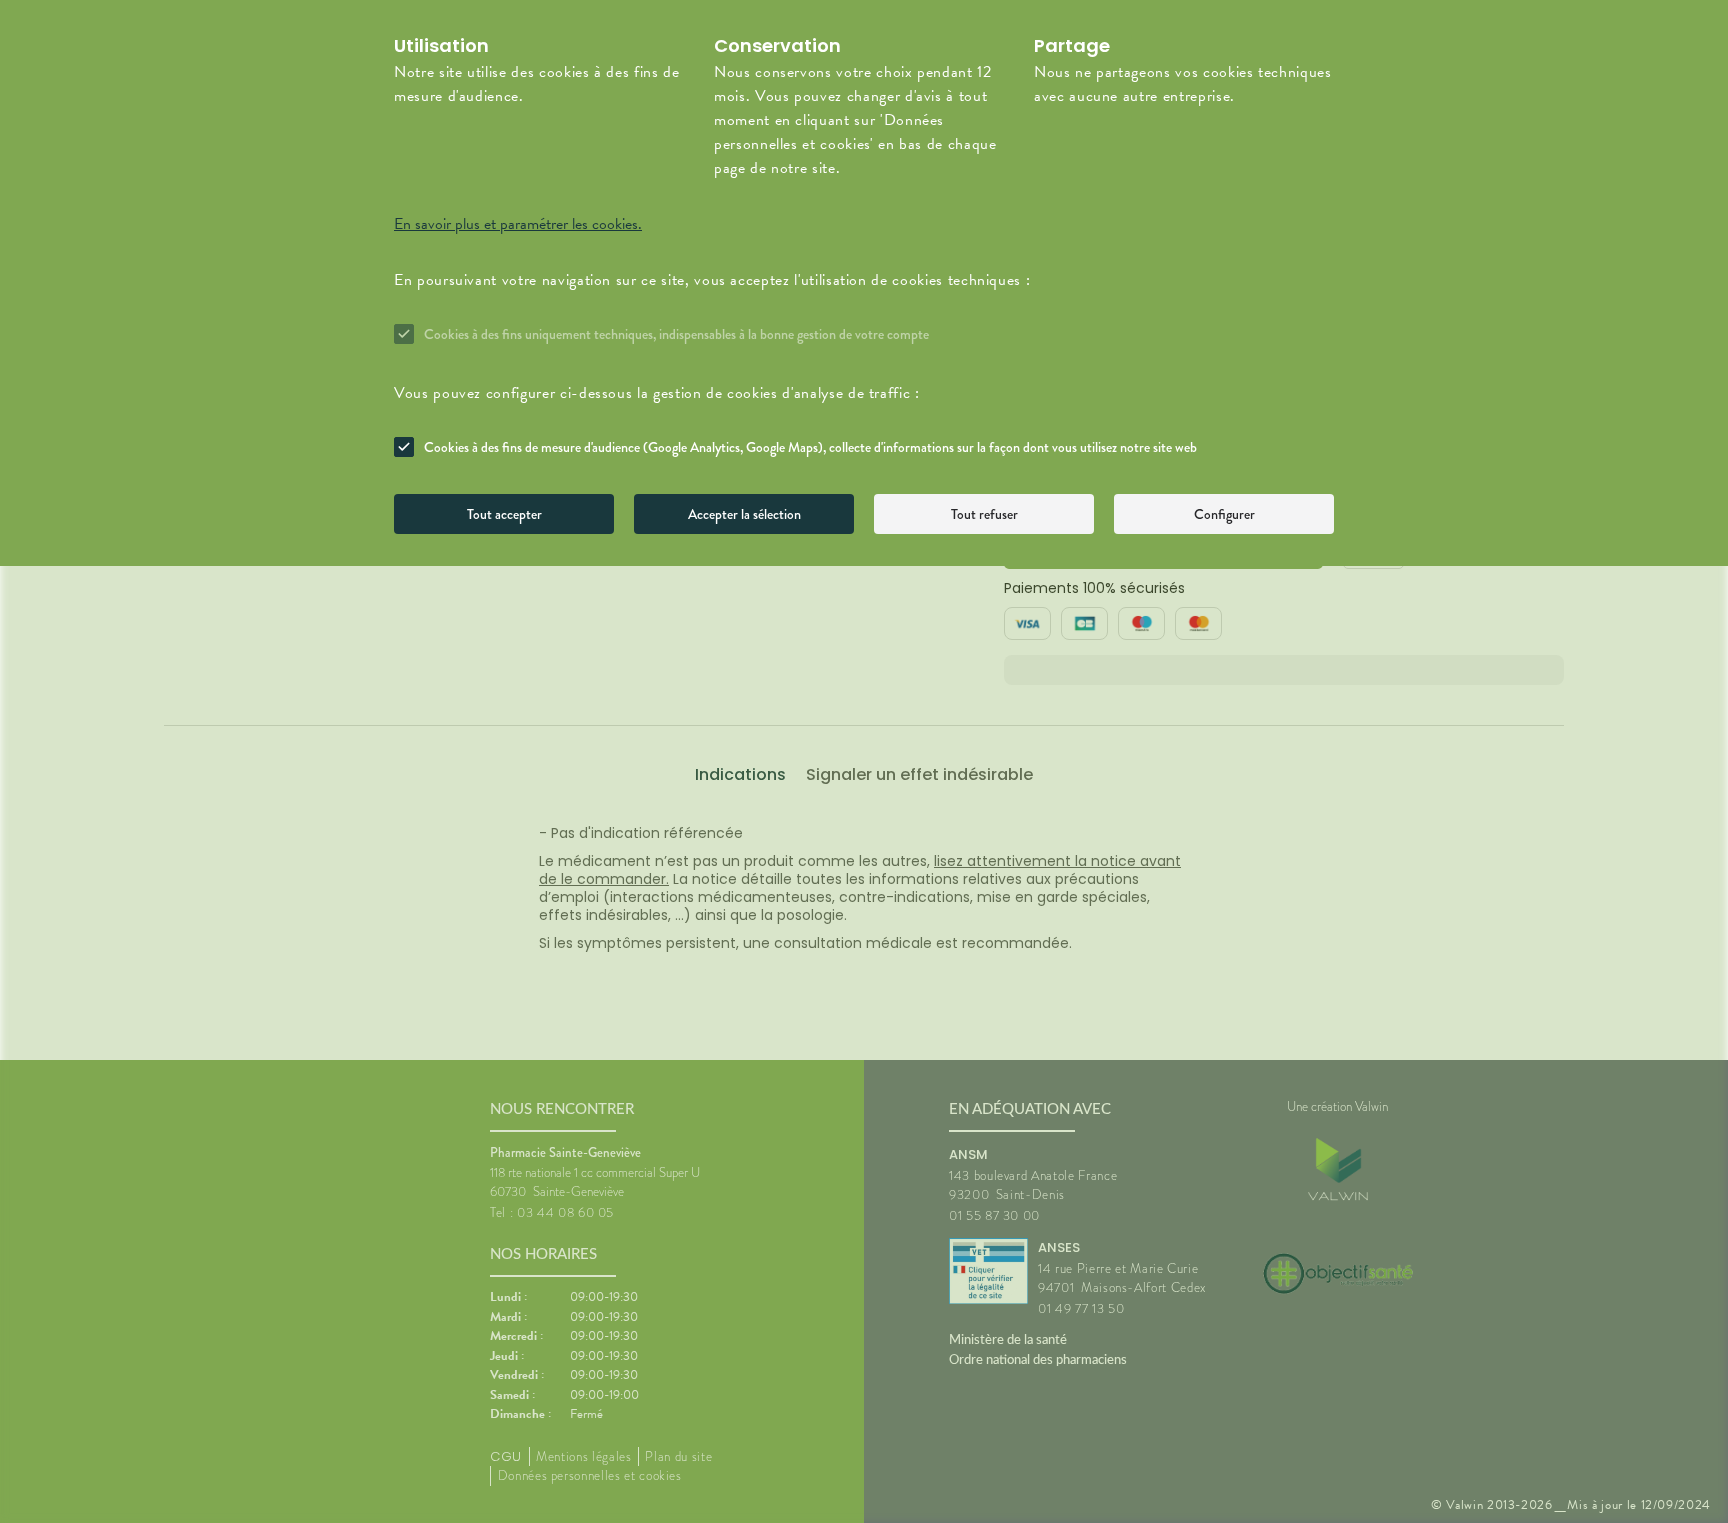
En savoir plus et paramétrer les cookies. (518, 224)
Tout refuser (984, 514)
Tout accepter (504, 514)
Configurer (1224, 514)
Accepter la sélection (744, 514)
